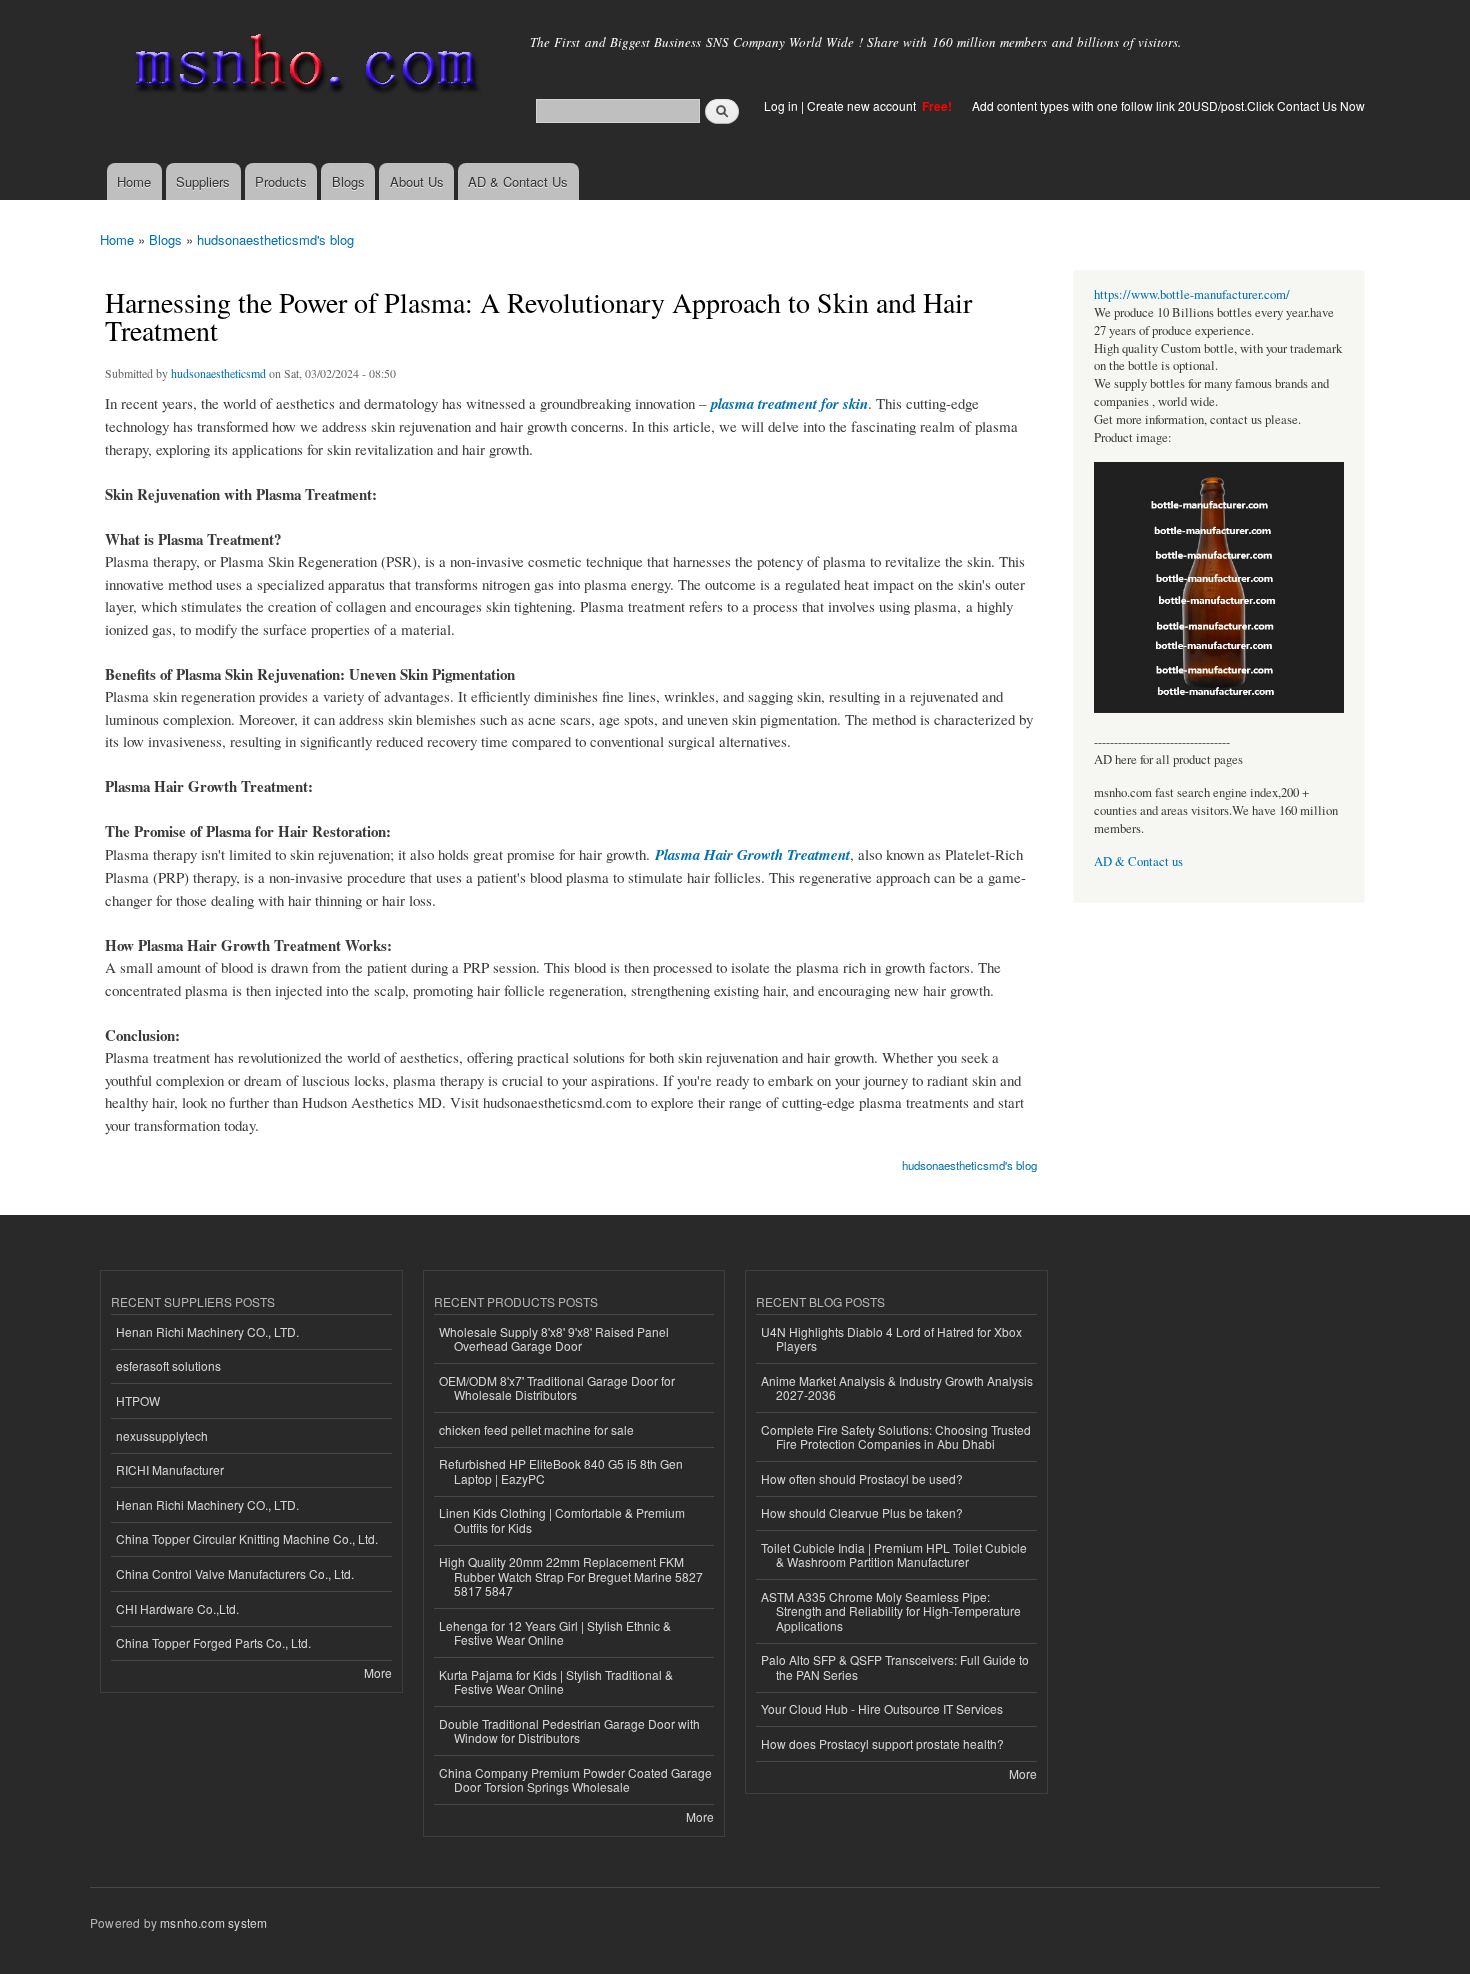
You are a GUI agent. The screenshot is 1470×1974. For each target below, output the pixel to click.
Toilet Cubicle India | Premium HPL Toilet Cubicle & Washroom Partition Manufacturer (894, 1554)
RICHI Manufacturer (170, 1469)
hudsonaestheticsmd (218, 373)
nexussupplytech (162, 1435)
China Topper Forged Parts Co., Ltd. (213, 1642)
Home (134, 181)
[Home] (302, 67)
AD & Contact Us (518, 181)
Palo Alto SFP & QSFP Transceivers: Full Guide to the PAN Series (895, 1666)
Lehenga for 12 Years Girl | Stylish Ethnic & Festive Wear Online (555, 1632)
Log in (781, 105)
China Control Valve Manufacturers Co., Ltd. (235, 1573)
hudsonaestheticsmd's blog (275, 239)
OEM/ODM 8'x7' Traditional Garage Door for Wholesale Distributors (557, 1387)
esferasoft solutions (168, 1365)
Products (281, 181)
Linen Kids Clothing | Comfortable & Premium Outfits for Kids (562, 1519)
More (378, 1672)
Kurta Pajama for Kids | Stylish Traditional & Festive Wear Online (556, 1681)
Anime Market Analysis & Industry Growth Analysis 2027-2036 (897, 1387)
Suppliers (203, 181)
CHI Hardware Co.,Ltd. (177, 1608)
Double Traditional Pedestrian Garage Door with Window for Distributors (569, 1730)
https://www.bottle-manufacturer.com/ (1192, 294)
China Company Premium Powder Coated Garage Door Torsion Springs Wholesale (575, 1779)
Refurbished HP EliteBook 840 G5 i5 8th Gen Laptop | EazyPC (561, 1470)
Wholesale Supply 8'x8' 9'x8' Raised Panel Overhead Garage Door (554, 1338)
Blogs (348, 181)
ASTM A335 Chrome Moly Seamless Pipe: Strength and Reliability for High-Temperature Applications (891, 1611)
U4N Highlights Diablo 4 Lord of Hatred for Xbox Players (891, 1338)
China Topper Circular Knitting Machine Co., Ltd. (247, 1538)
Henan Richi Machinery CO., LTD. (207, 1331)
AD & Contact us (1138, 861)
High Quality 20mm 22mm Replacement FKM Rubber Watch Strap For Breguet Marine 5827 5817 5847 (571, 1576)
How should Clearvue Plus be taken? (862, 1512)
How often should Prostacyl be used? (862, 1478)
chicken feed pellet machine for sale (536, 1429)
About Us (417, 181)
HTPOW (138, 1400)
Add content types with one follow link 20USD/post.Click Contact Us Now (1168, 105)
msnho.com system (213, 1922)
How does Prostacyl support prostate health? (882, 1743)
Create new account (863, 105)
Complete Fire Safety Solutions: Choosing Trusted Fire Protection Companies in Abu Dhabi (896, 1436)
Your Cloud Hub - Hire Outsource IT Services (882, 1708)
